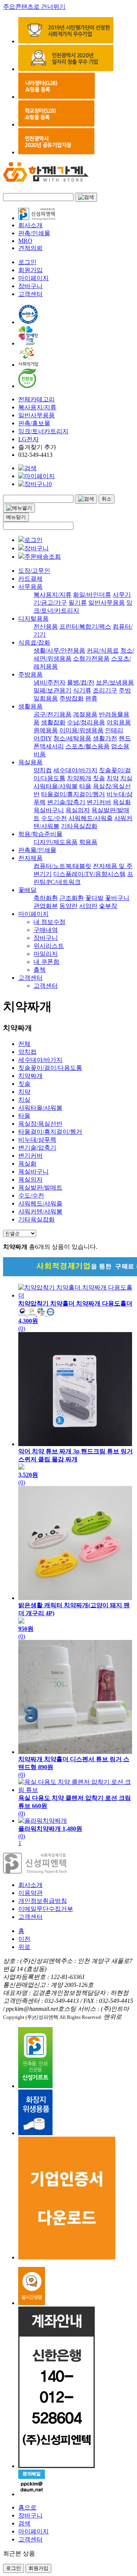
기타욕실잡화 (79, 826)
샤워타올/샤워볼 (56, 786)
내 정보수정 (49, 922)
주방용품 (30, 674)
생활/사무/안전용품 (59, 650)
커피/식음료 (103, 650)
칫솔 (99, 778)
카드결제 (30, 579)
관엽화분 (46, 906)
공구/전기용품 (53, 714)
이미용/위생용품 (81, 730)
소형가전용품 (91, 658)
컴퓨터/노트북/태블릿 (62, 866)
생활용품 (30, 706)
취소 (107, 499)
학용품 (88, 842)
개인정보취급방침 (43, 1901)
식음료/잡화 (34, 642)
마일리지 (46, 954)
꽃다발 (94, 898)
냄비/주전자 (49, 682)
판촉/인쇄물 (34, 233)
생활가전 (105, 738)
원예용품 (46, 730)
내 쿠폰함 (46, 962)
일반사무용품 (37, 415)
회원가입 (30, 270)
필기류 (78, 603)
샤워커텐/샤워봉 (40, 1211)
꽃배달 (27, 890)
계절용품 (85, 714)
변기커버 (99, 802)
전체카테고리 (37, 399)
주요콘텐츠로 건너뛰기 (34, 7)
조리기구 (105, 690)
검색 (24, 2523)
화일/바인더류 (92, 595)
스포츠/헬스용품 (88, 746)
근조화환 (72, 898)
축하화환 (46, 898)
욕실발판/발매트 (40, 1187)
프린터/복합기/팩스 (85, 627)
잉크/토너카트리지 (43, 431)
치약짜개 (79, 778)
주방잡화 (72, 698)
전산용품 (46, 627)
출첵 (40, 970)
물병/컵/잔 (81, 682)
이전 (24, 1939)
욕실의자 (78, 810)
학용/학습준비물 (40, 834)
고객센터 (30, 294)
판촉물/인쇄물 (37, 850)
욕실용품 (30, 762)
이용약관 (30, 1893)
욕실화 (122, 802)
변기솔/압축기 (66, 802)
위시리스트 (49, 946)
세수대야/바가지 (75, 770)
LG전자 (29, 439)
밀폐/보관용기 (53, 690)
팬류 (91, 698)
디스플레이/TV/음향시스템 (89, 874)
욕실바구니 (49, 810)
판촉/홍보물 (34, 423)
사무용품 (30, 587)
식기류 (82, 690)
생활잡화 (53, 722)
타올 (85, 786)
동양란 (68, 906)
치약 (113, 778)
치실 (126, 778)
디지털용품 (33, 619)
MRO (25, 241)
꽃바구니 (117, 898)
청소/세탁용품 (72, 738)
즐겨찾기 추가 (37, 447)
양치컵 (43, 770)
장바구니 (30, 286)
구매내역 (46, 930)
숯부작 (108, 906)
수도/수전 (54, 818)
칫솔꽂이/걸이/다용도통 (50, 1068)
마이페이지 (33, 278)
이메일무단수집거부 (46, 1909)
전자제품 (30, 858)
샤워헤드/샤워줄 (91, 818)
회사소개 (30, 225)
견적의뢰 (30, 248)
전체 (24, 1044)
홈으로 (27, 2507)
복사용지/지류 (37, 407)
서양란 (88, 906)
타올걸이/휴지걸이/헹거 (73, 794)
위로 (24, 1947)
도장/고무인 (34, 571)
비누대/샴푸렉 (37, 1140)
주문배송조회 (43, 557)
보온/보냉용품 (115, 682)
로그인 (27, 262)
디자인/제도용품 (56, 842)
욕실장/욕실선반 (40, 1124)
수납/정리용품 (86, 722)
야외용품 (119, 722)
